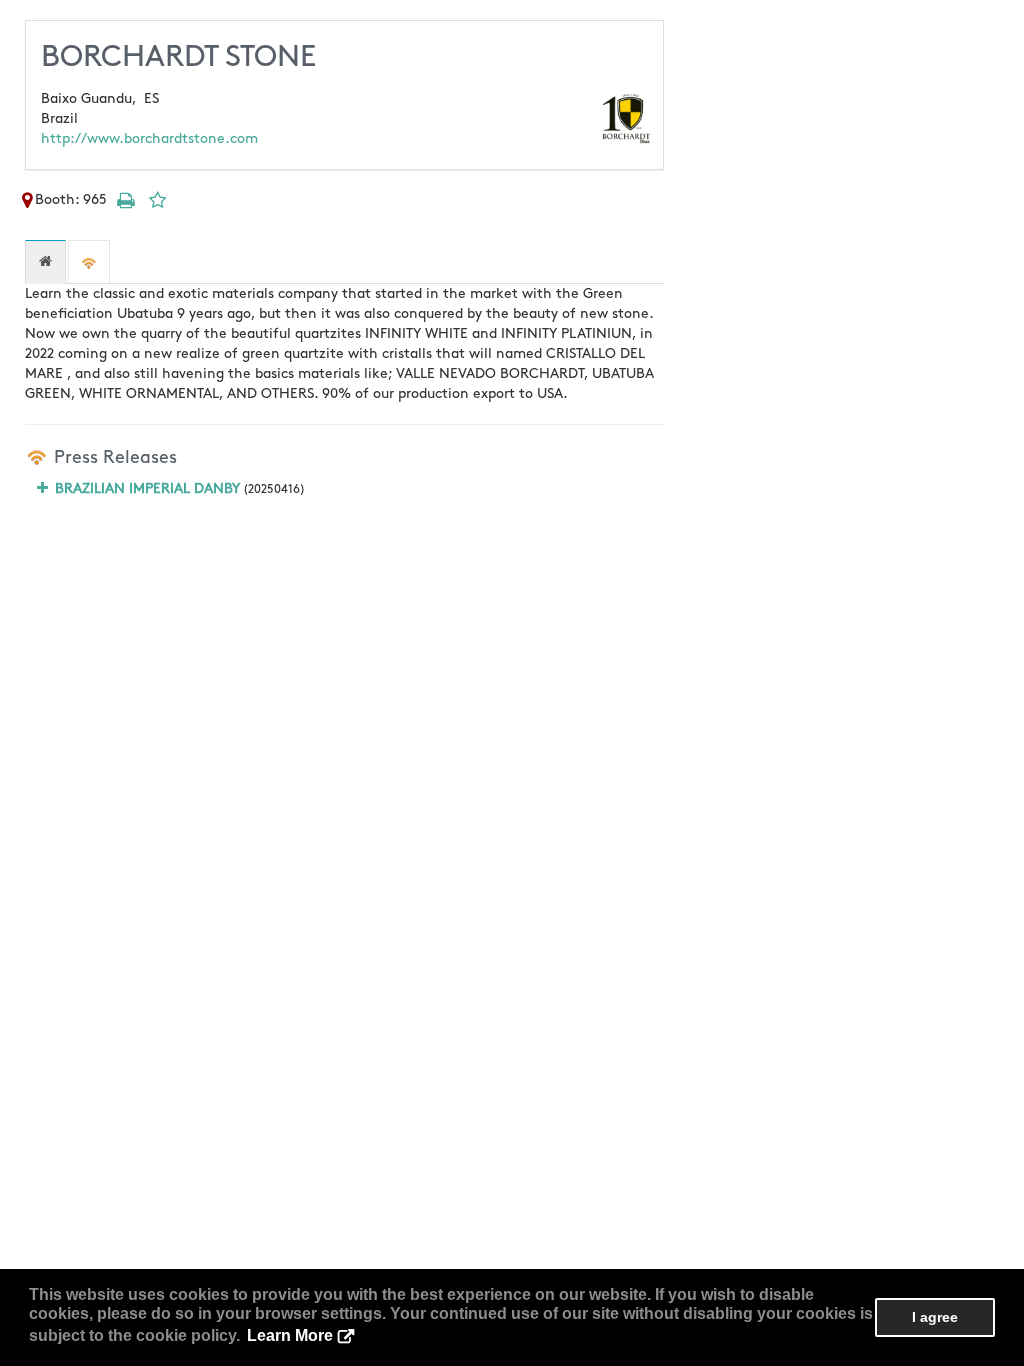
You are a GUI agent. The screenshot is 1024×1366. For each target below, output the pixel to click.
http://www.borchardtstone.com (149, 138)
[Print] (125, 199)
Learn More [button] (290, 1335)
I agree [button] (935, 1317)
